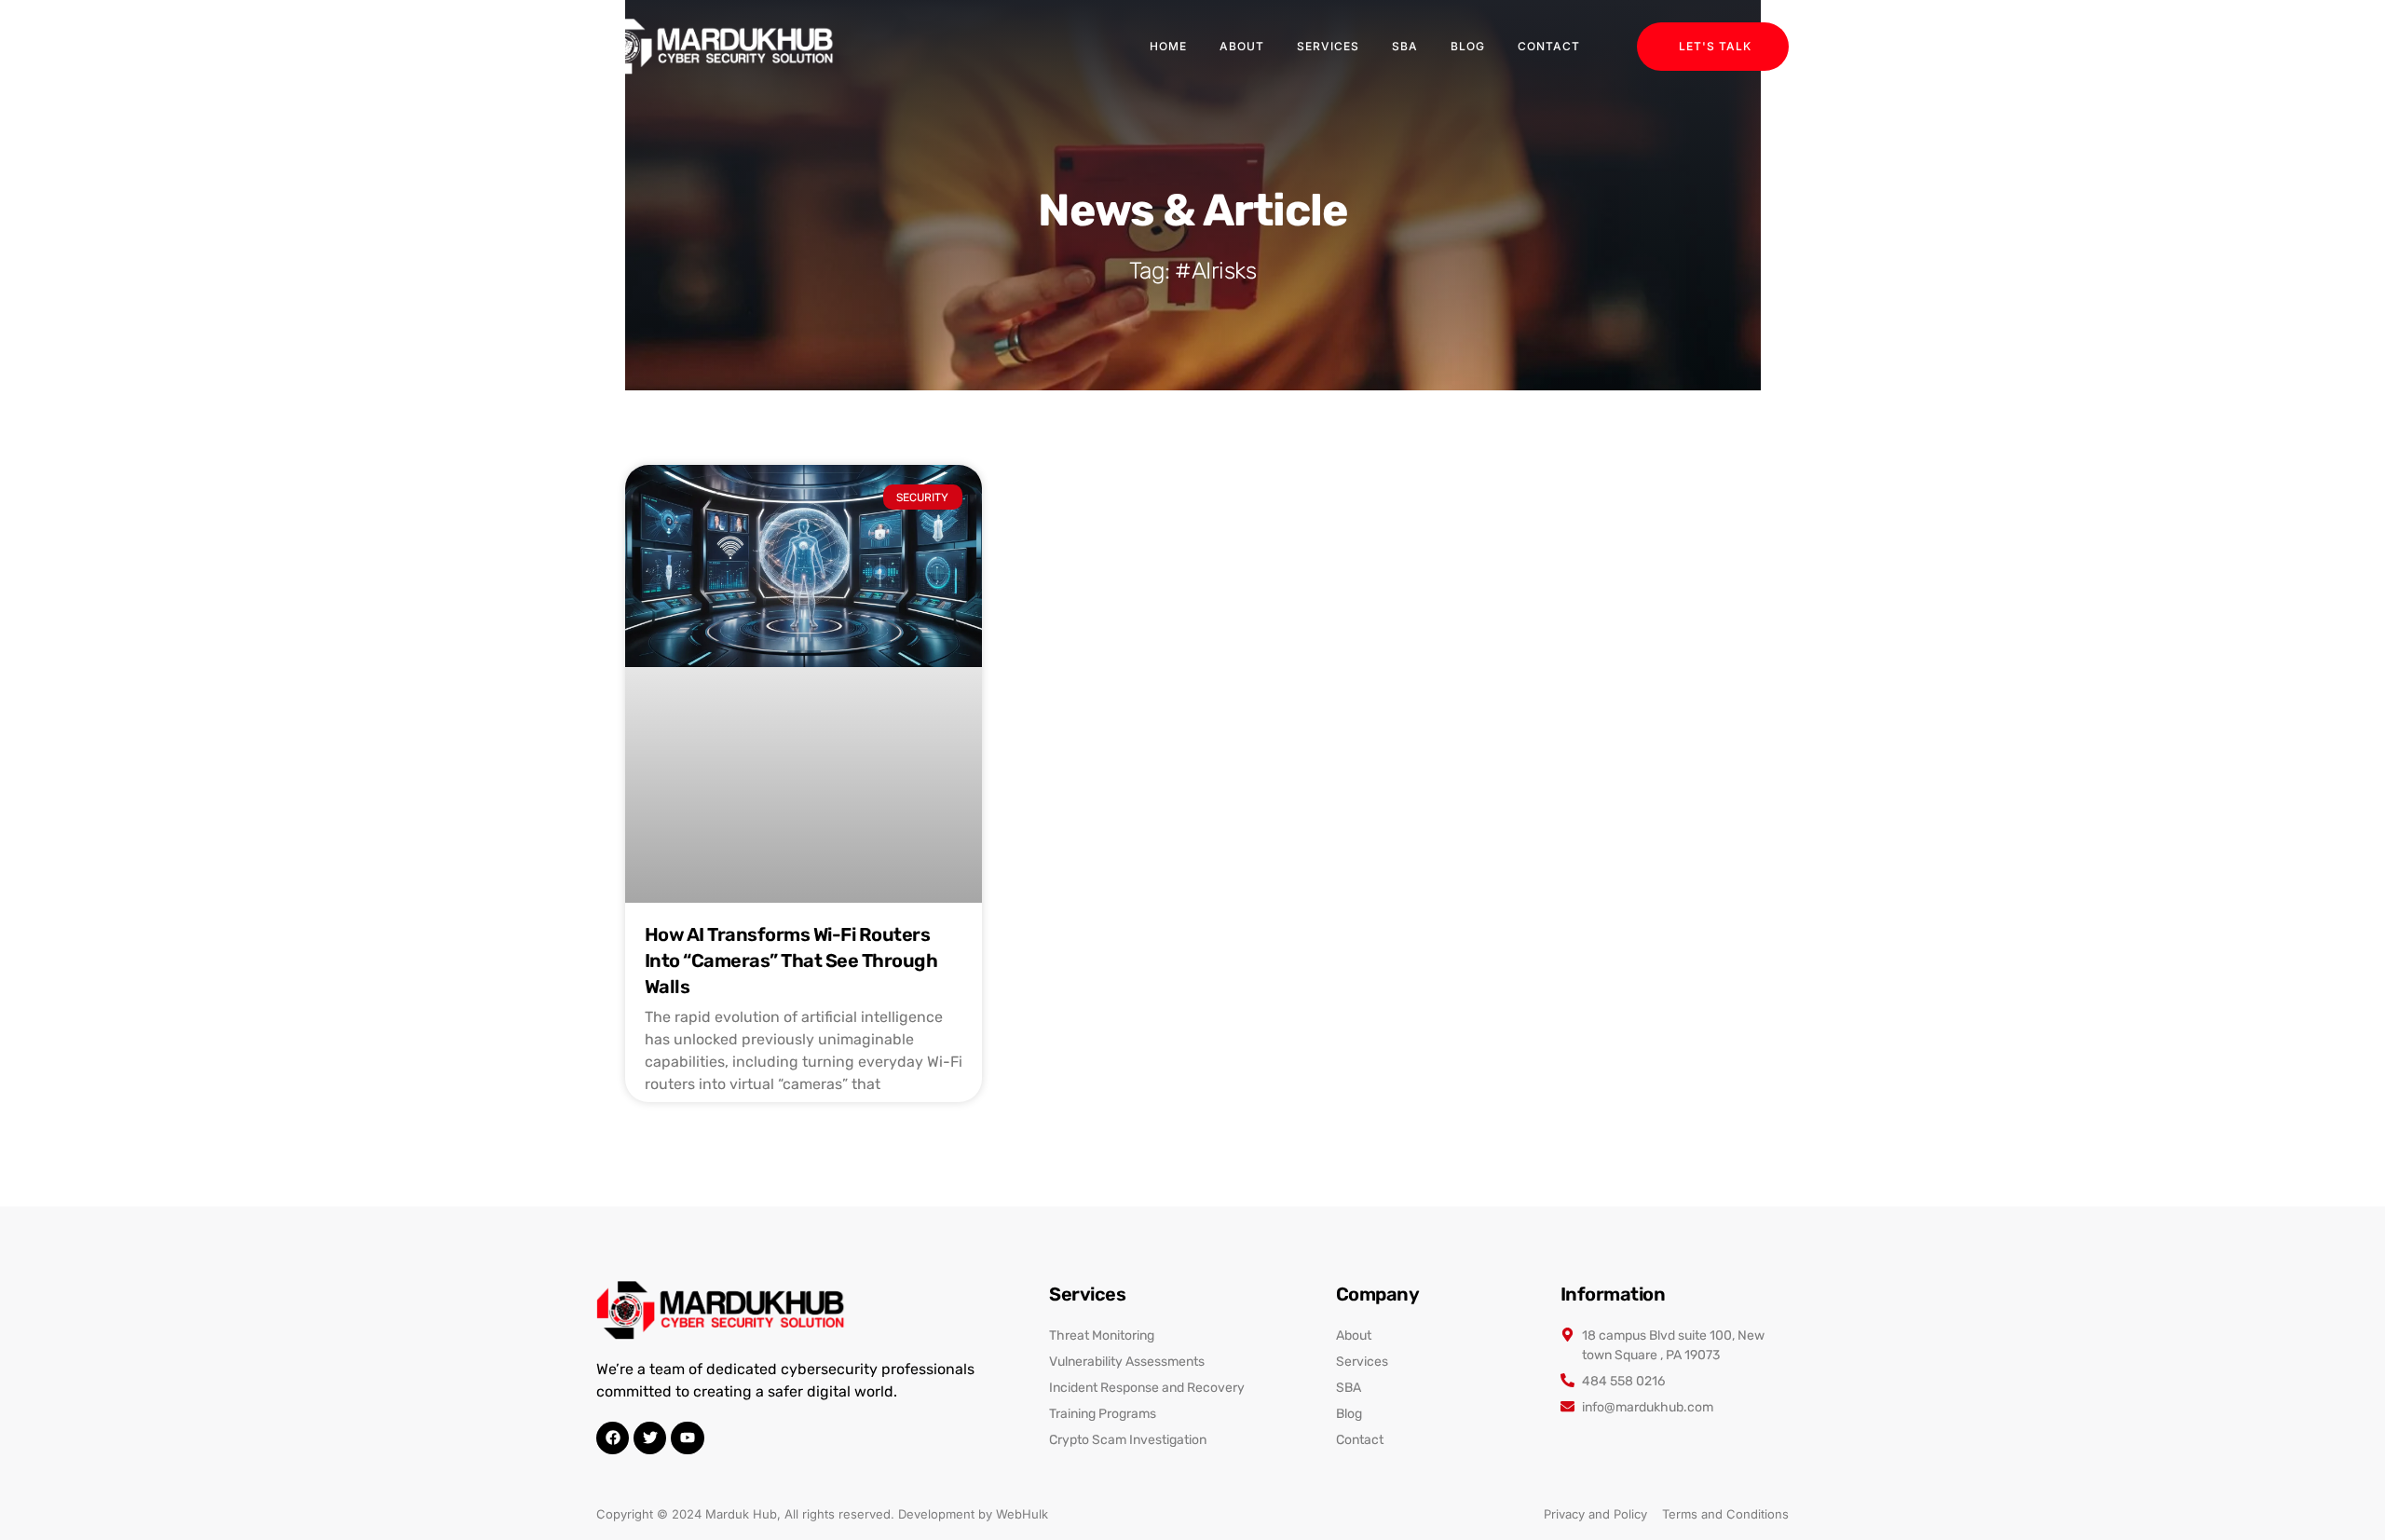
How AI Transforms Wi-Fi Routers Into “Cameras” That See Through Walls (791, 961)
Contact (1549, 46)
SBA (1405, 46)
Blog (1468, 46)
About (1242, 46)
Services (1328, 46)
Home (1168, 46)
